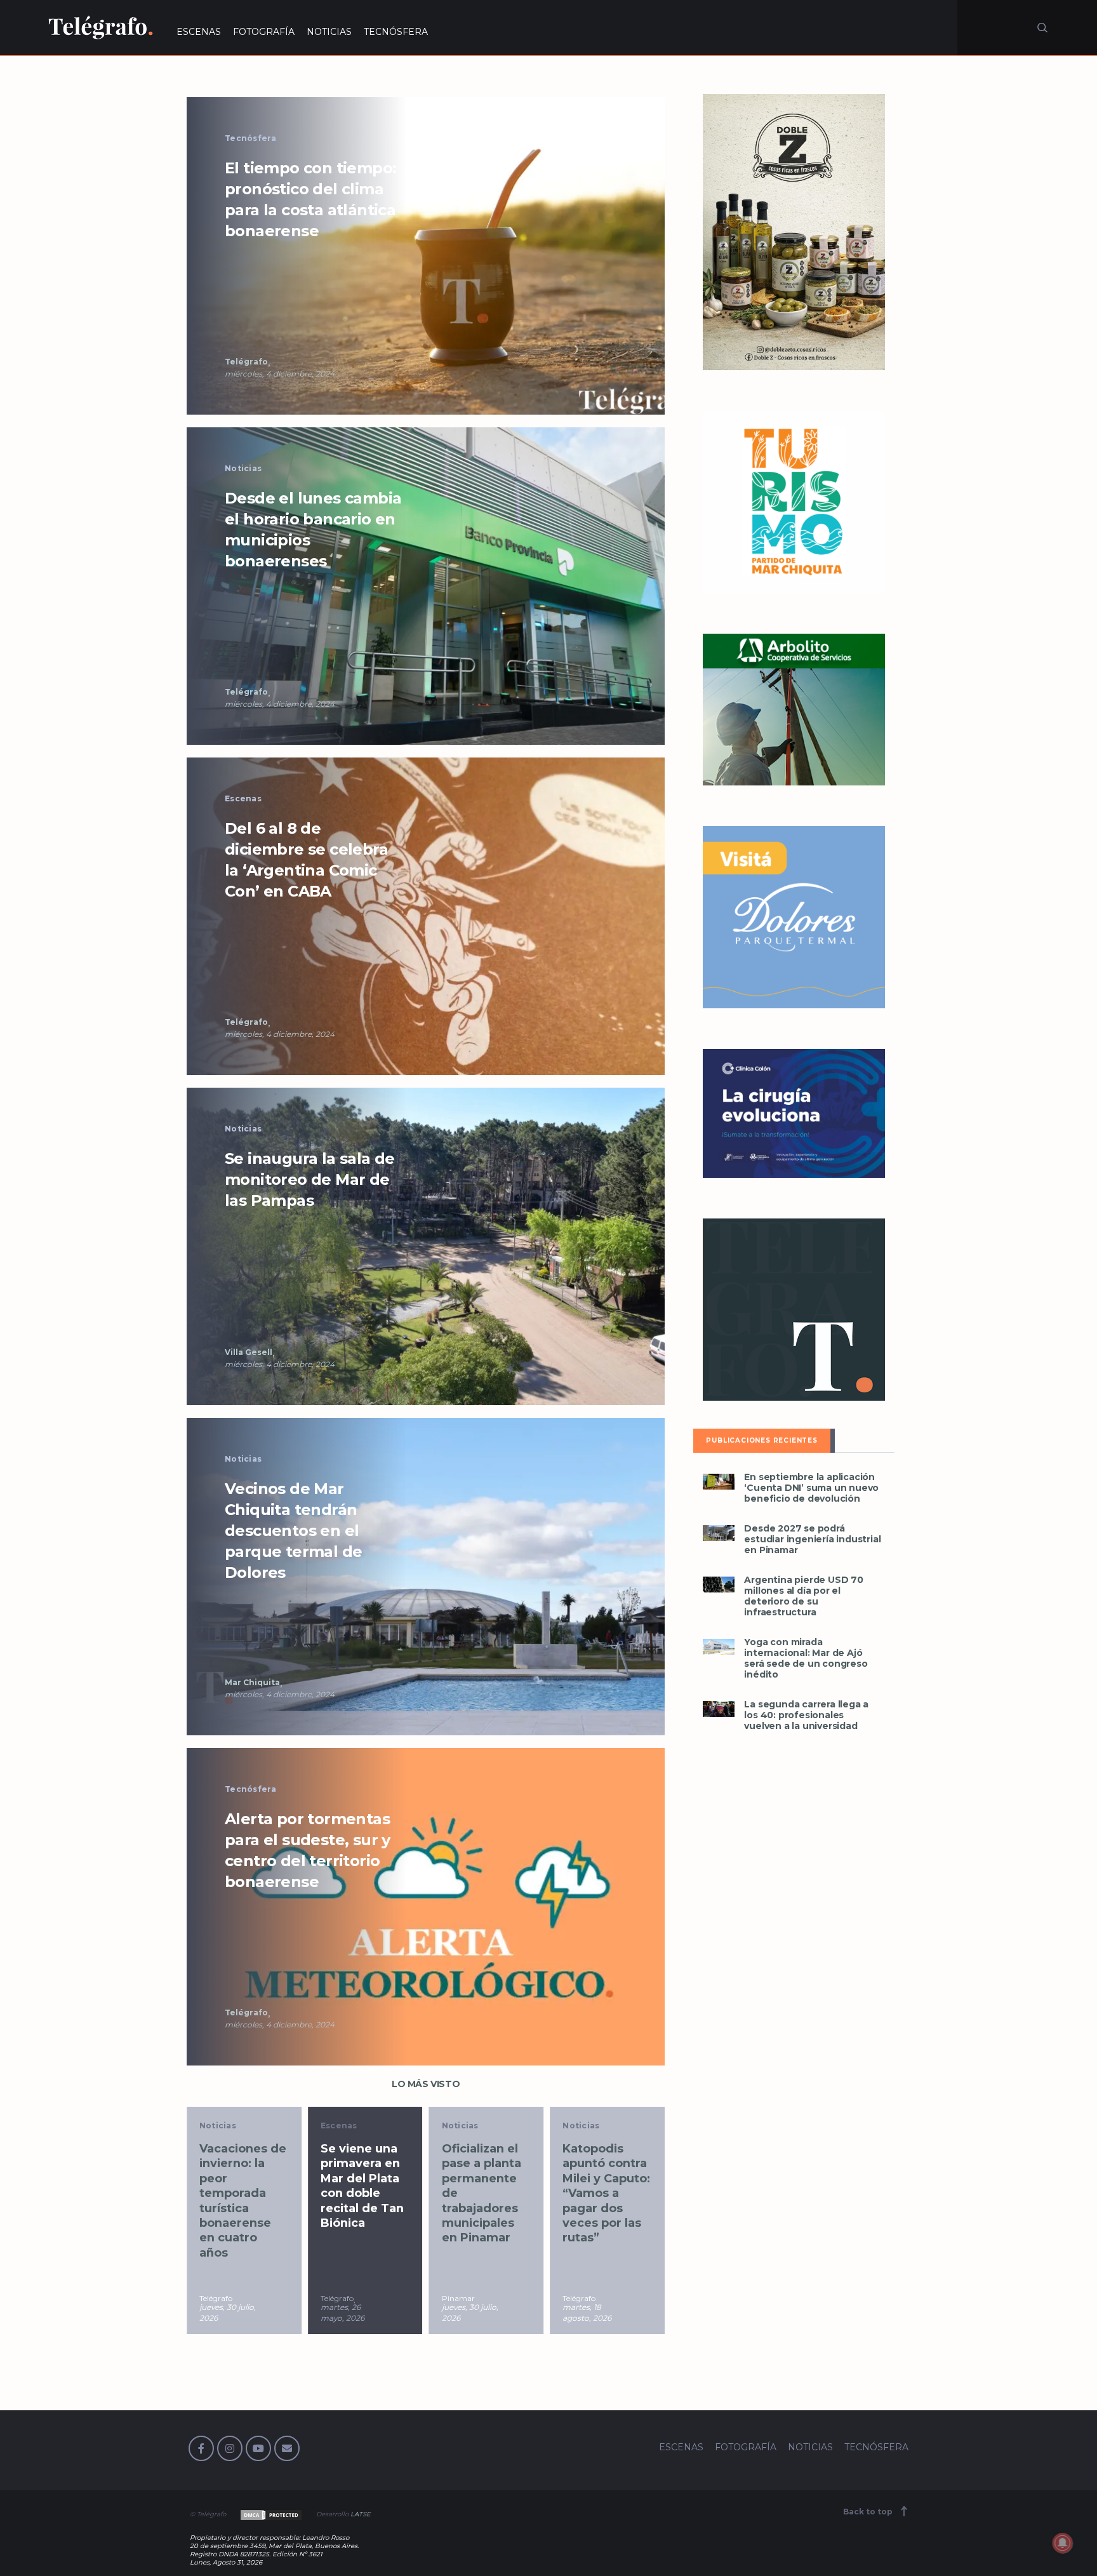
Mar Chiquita (252, 1682)
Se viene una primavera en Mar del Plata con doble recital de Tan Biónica (362, 2186)
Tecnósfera (251, 138)
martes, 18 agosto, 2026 (587, 2312)
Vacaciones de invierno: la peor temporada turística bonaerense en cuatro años (243, 2201)
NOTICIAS (329, 32)
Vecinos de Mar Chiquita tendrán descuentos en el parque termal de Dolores (293, 1531)
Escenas (243, 798)
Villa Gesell (249, 1352)
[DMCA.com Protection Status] (270, 2514)
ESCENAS (199, 32)
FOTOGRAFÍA (264, 32)
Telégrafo (246, 362)
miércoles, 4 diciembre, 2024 (280, 374)
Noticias (243, 468)
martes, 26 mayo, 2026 (342, 2312)
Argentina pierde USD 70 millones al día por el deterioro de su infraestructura (803, 1596)
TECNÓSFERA (396, 32)
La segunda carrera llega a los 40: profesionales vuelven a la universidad (806, 1715)
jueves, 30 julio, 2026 (228, 2312)
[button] (426, 255)
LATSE (361, 2514)
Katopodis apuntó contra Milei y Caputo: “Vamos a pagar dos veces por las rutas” (606, 2193)
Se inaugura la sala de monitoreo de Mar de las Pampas (310, 1179)
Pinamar (458, 2298)
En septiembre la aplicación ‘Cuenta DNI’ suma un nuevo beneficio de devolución (811, 1488)
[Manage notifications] (1063, 2543)
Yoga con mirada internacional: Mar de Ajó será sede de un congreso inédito (806, 1658)
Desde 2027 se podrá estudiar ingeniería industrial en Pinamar (812, 1539)
